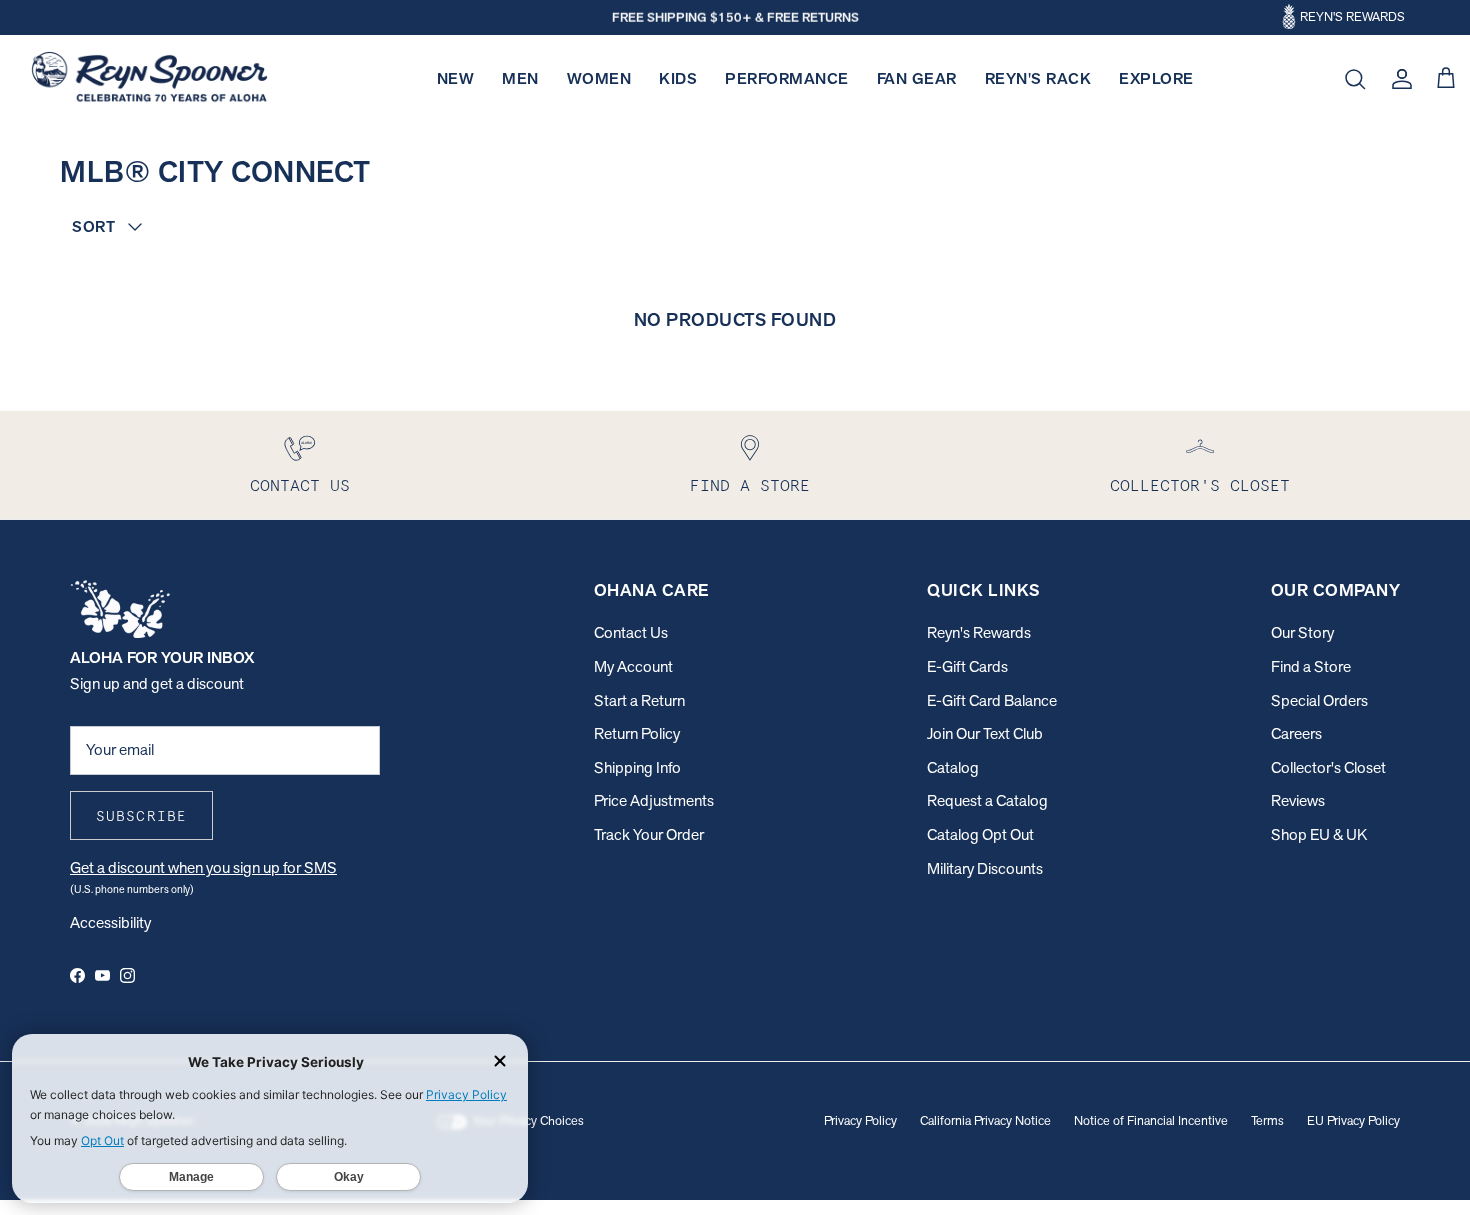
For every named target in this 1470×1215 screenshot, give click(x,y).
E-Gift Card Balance (992, 700)
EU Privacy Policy (1353, 1120)
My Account (633, 666)
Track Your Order (649, 834)
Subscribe (141, 816)
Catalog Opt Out (980, 834)
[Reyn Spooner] (149, 79)
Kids (678, 78)
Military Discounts (985, 868)
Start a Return (639, 700)
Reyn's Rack (1038, 78)
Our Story (1302, 632)
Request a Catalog (987, 800)
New (456, 78)
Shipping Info (637, 767)
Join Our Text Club (985, 733)
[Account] (1398, 79)
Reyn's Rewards (979, 632)
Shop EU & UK (1319, 834)
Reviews (1298, 800)
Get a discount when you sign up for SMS (203, 867)
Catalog (953, 767)
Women (599, 78)
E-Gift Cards (967, 666)
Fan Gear (917, 78)
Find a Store (1311, 666)
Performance (787, 78)
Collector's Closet (1328, 767)
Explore (1156, 78)
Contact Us (631, 632)
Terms (1267, 1120)
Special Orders (1319, 700)
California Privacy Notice (985, 1120)
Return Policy (637, 733)
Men (520, 78)
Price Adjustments (654, 800)
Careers (1296, 733)
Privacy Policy (860, 1120)
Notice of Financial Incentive (1151, 1120)
